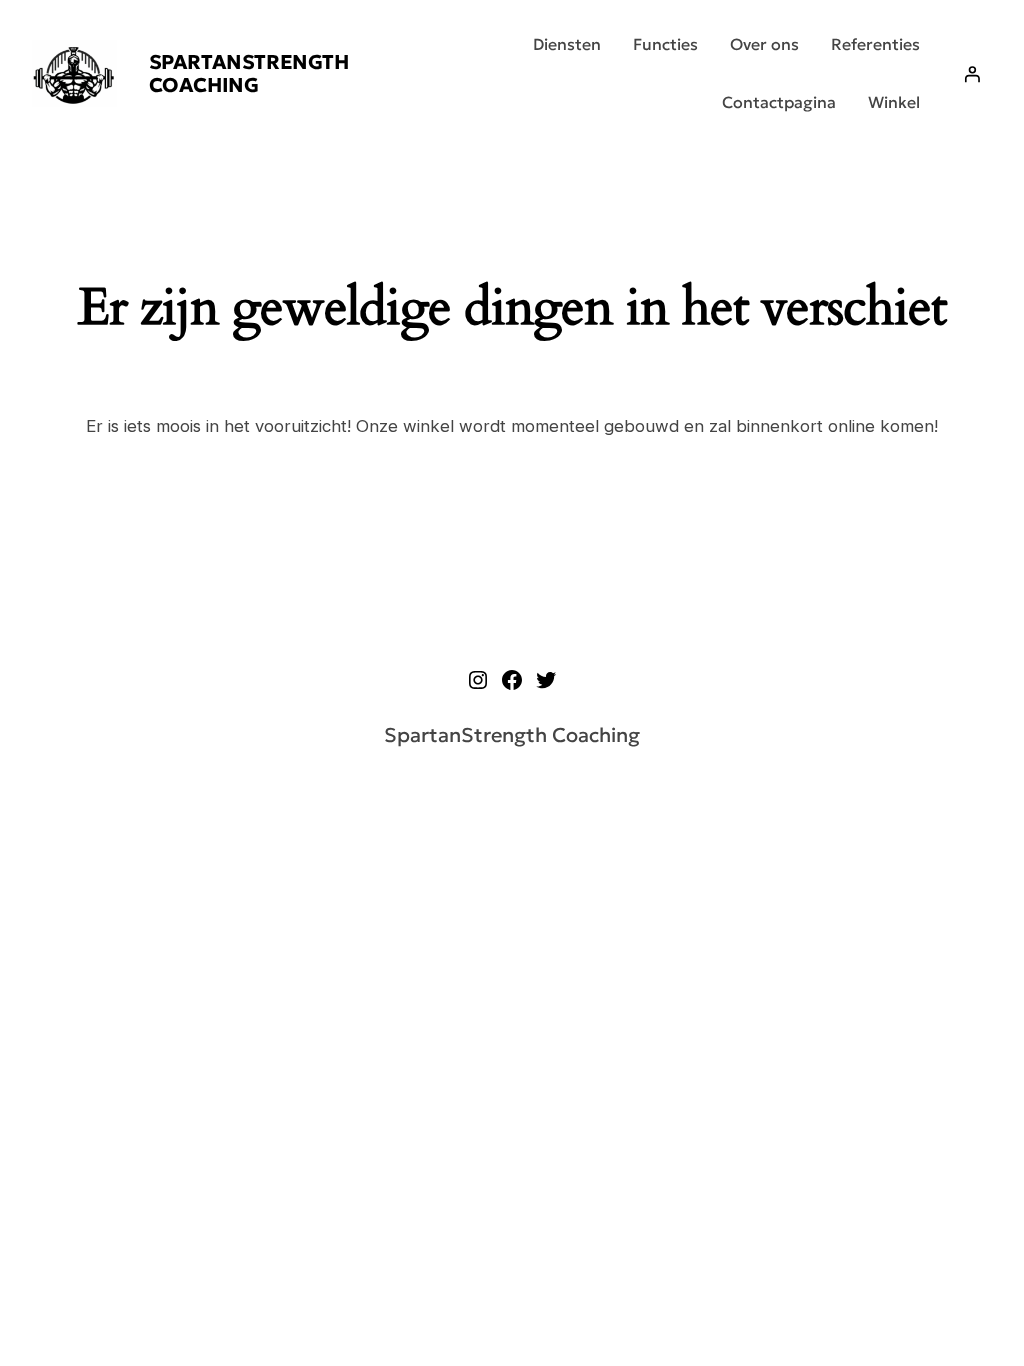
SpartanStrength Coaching (249, 73)
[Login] (972, 74)
